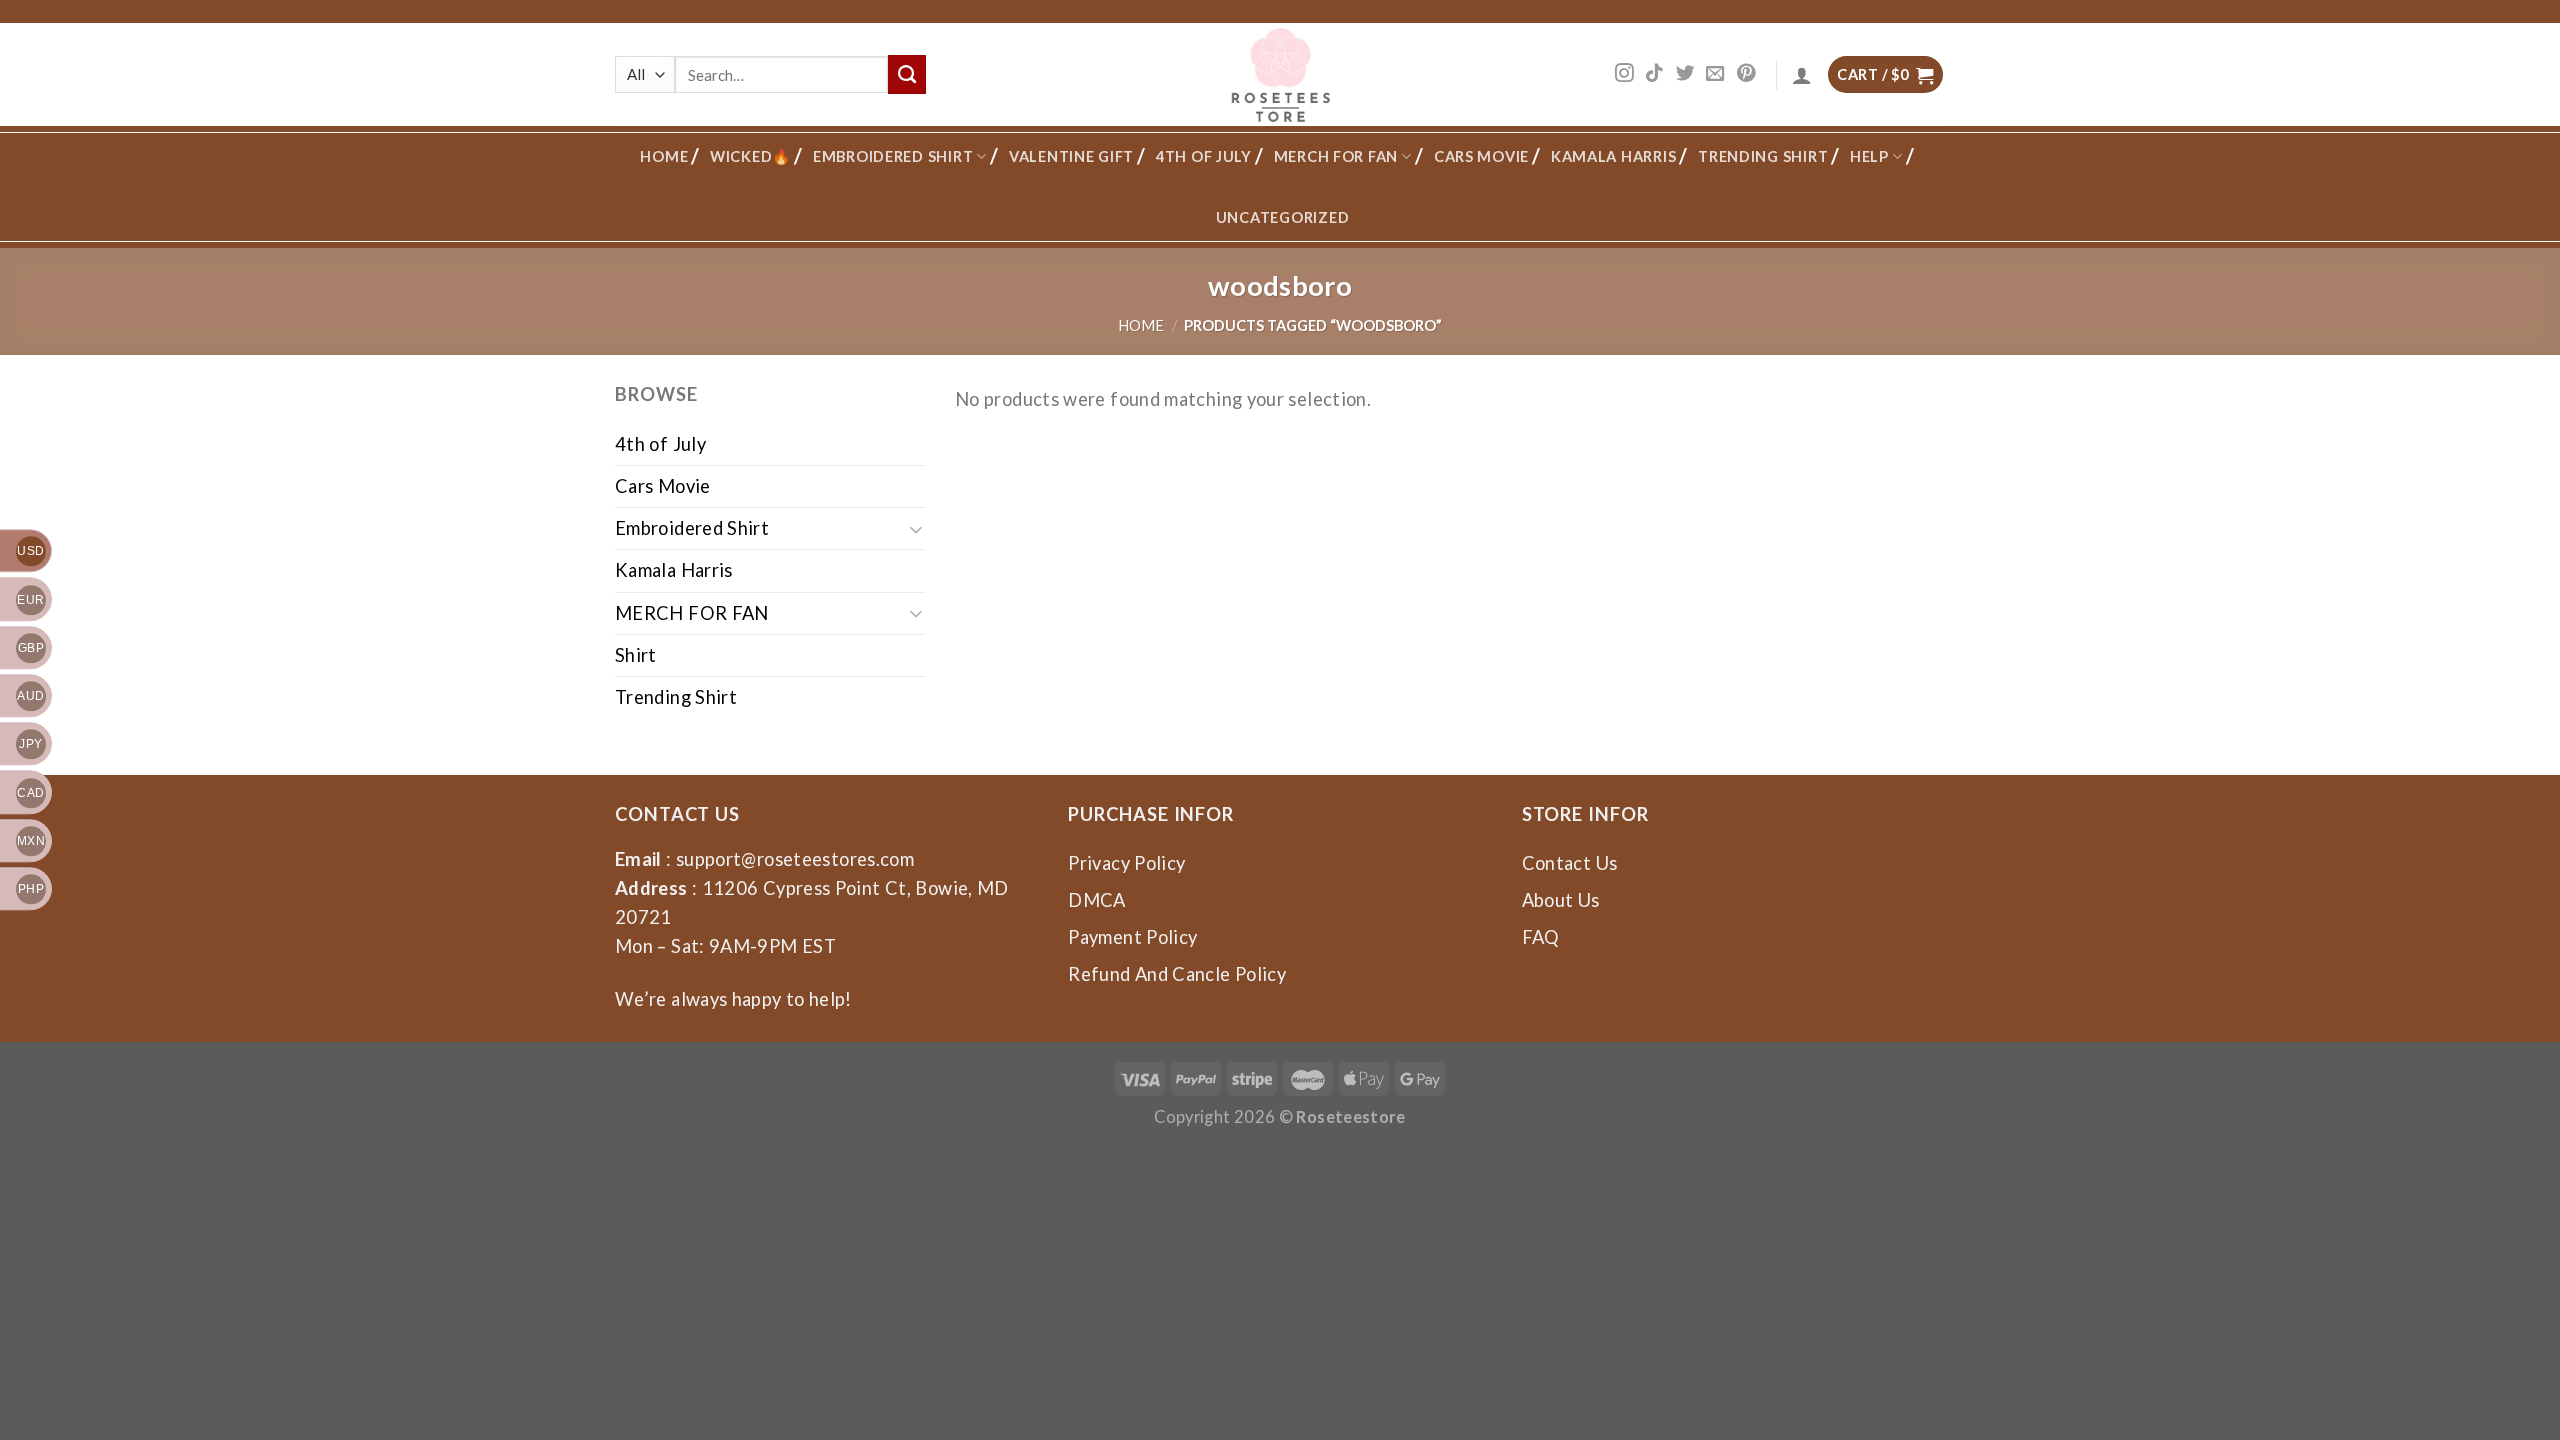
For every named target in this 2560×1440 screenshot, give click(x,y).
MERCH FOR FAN (1336, 156)
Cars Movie (1481, 156)
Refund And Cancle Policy (1177, 974)
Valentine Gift (1071, 156)
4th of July (1204, 156)
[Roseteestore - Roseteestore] (1280, 74)
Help (1869, 156)
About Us (1561, 900)
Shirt (636, 655)
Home (664, 156)
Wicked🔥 (750, 156)
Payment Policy (1132, 937)
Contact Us (1570, 863)
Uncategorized (1283, 217)
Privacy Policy (1126, 863)
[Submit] (907, 74)
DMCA (1096, 900)
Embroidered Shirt (893, 156)
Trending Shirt (1763, 156)
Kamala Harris (1614, 156)
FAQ (1541, 937)
